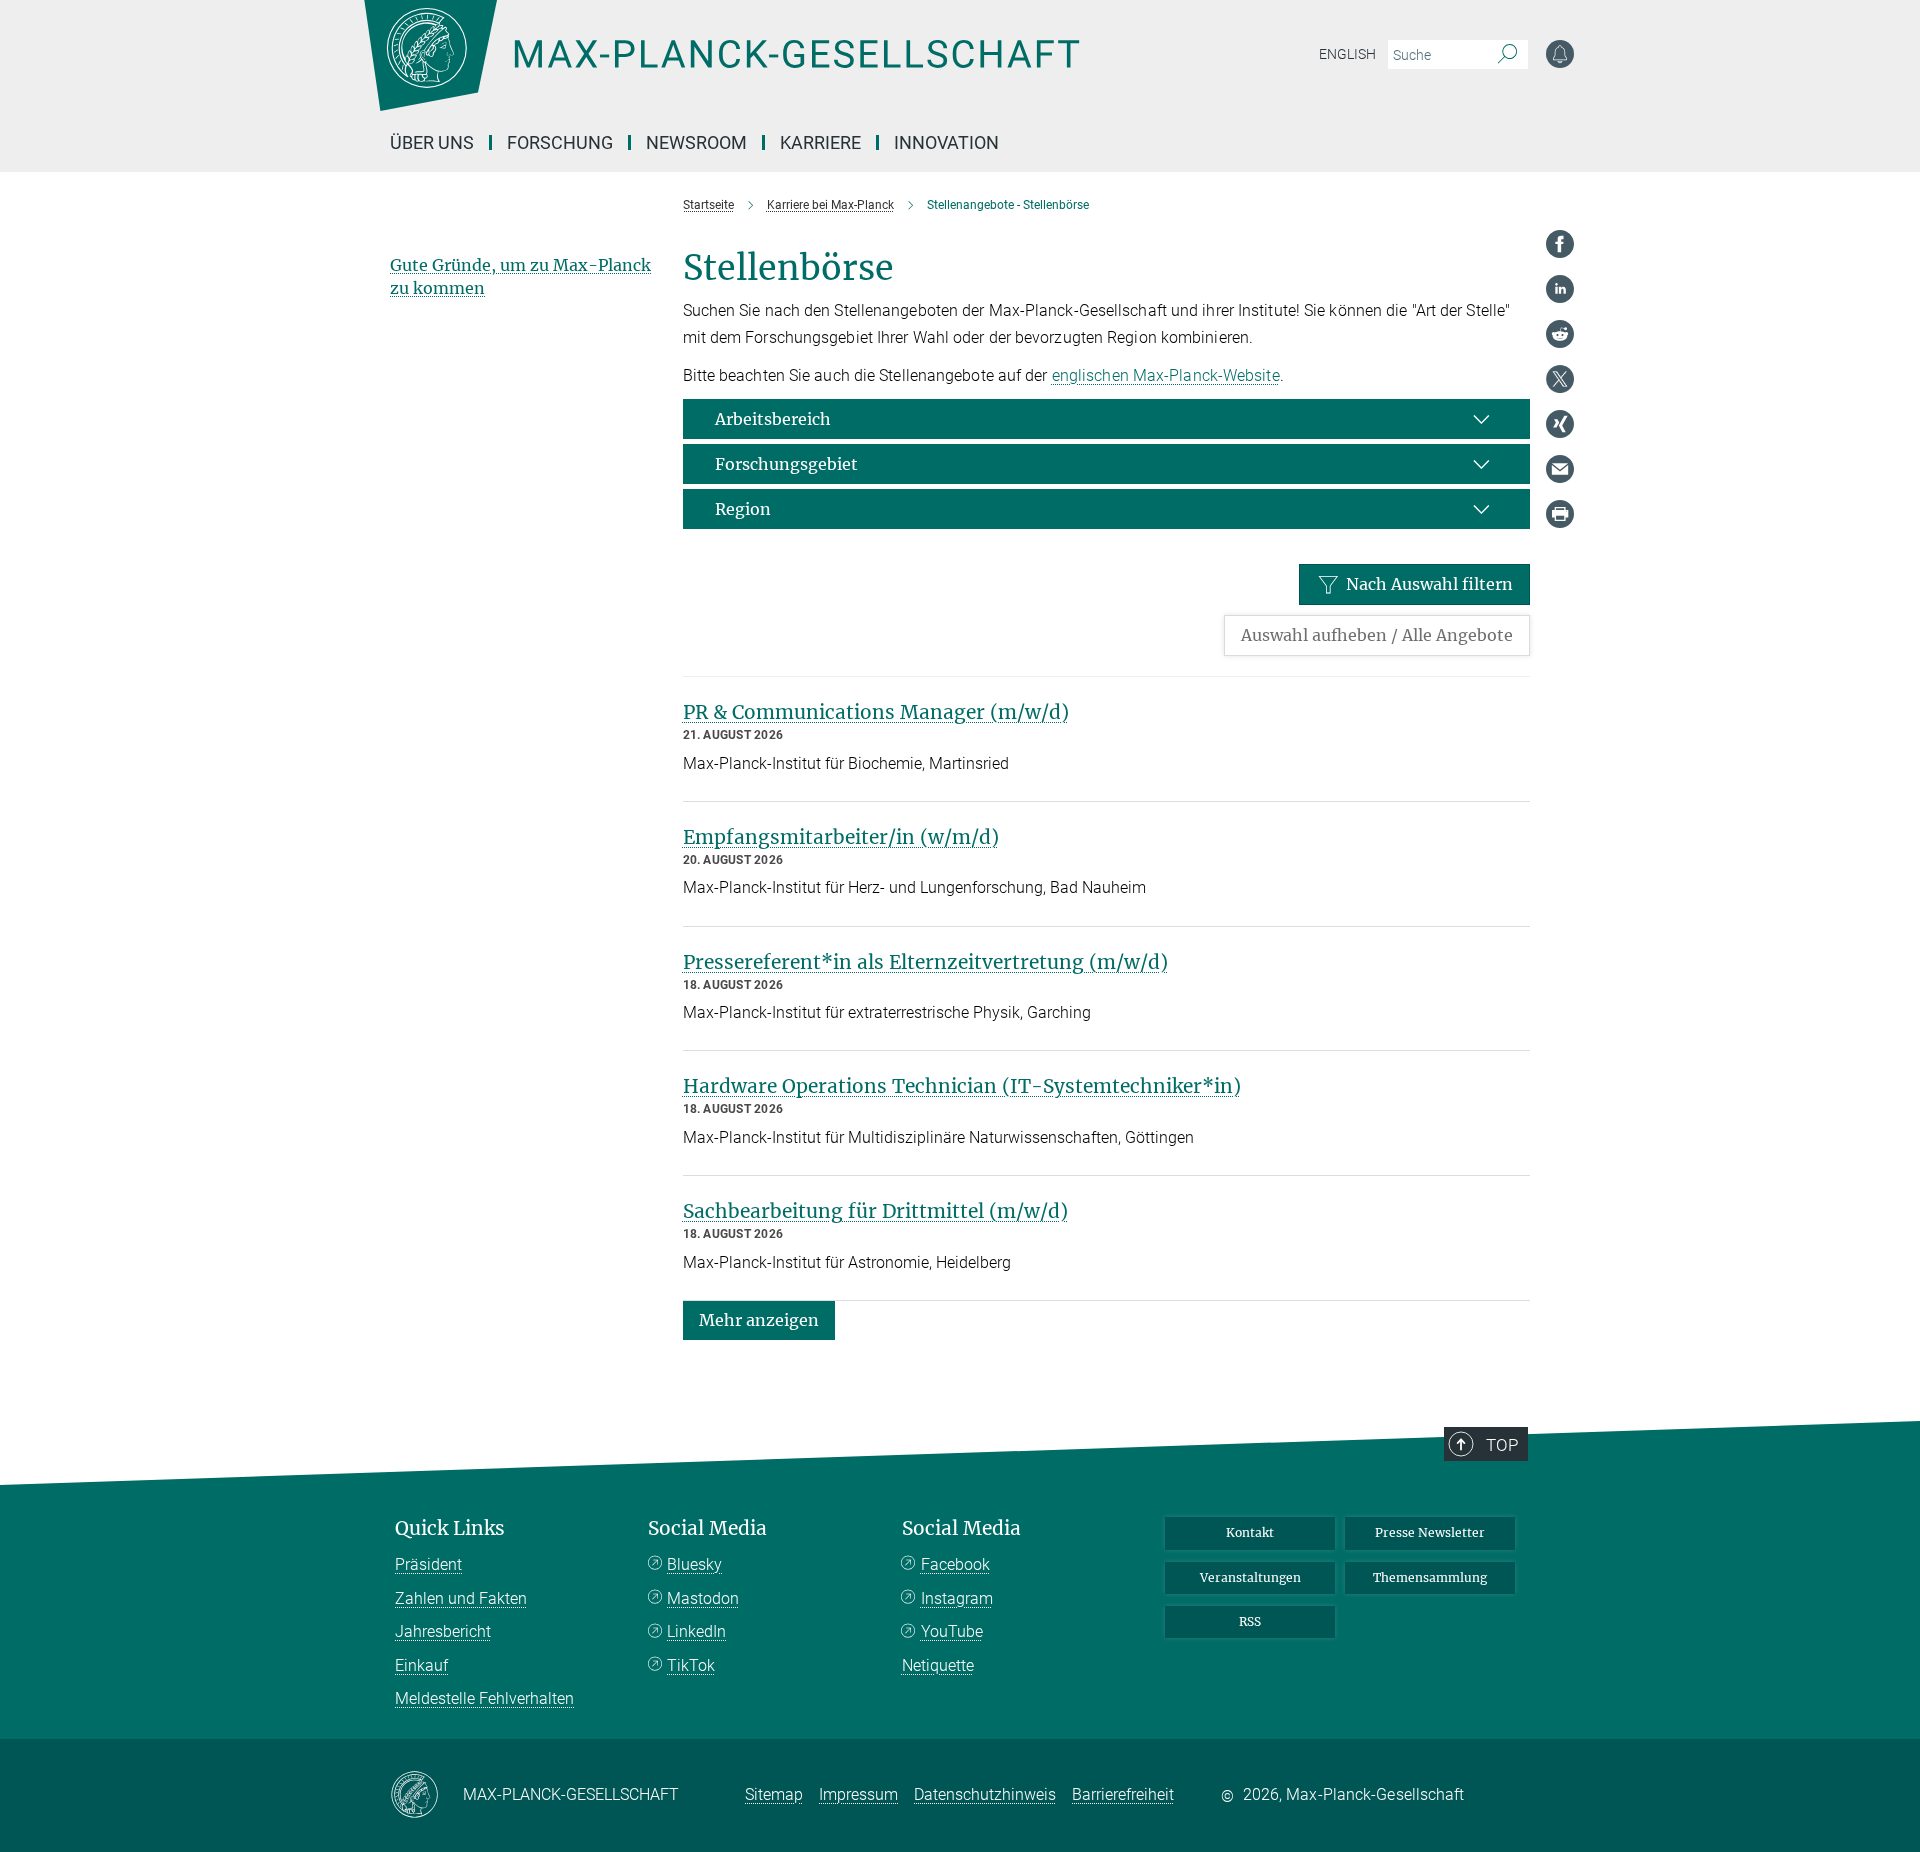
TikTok (691, 1665)
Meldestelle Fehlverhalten (484, 1698)
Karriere (820, 142)
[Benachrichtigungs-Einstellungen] (1560, 54)
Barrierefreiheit (1123, 1794)
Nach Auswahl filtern (1429, 584)
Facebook (955, 1564)
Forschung (560, 142)
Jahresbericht (443, 1631)
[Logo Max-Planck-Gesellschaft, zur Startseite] (721, 70)
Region (743, 509)
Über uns (432, 142)
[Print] (1560, 514)
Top (1502, 1445)
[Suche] (1507, 55)
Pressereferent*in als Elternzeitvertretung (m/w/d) (925, 962)
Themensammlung (1430, 1577)
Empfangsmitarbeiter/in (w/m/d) (841, 837)
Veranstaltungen (1250, 1577)
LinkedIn (696, 1631)
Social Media (707, 1528)
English (1347, 54)
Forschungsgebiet (786, 464)
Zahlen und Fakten (461, 1598)
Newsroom (696, 142)
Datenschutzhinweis (985, 1794)
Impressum (858, 1794)
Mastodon (703, 1598)
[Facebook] (1560, 244)
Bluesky (694, 1564)
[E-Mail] (1560, 469)
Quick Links (450, 1528)
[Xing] (1560, 424)
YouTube (952, 1631)
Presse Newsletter (1430, 1532)
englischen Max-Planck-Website (1166, 375)
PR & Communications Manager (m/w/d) (876, 712)
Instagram (957, 1598)
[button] (759, 1319)
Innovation (946, 142)
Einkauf (421, 1665)
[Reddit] (1560, 334)
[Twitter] (1560, 379)
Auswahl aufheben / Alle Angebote (1377, 635)
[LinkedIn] (1560, 289)
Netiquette (938, 1665)
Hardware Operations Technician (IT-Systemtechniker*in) (962, 1086)
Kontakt (1250, 1532)
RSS (1250, 1621)
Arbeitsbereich (773, 419)
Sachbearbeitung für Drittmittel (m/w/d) (875, 1211)
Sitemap (774, 1794)
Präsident (428, 1564)
